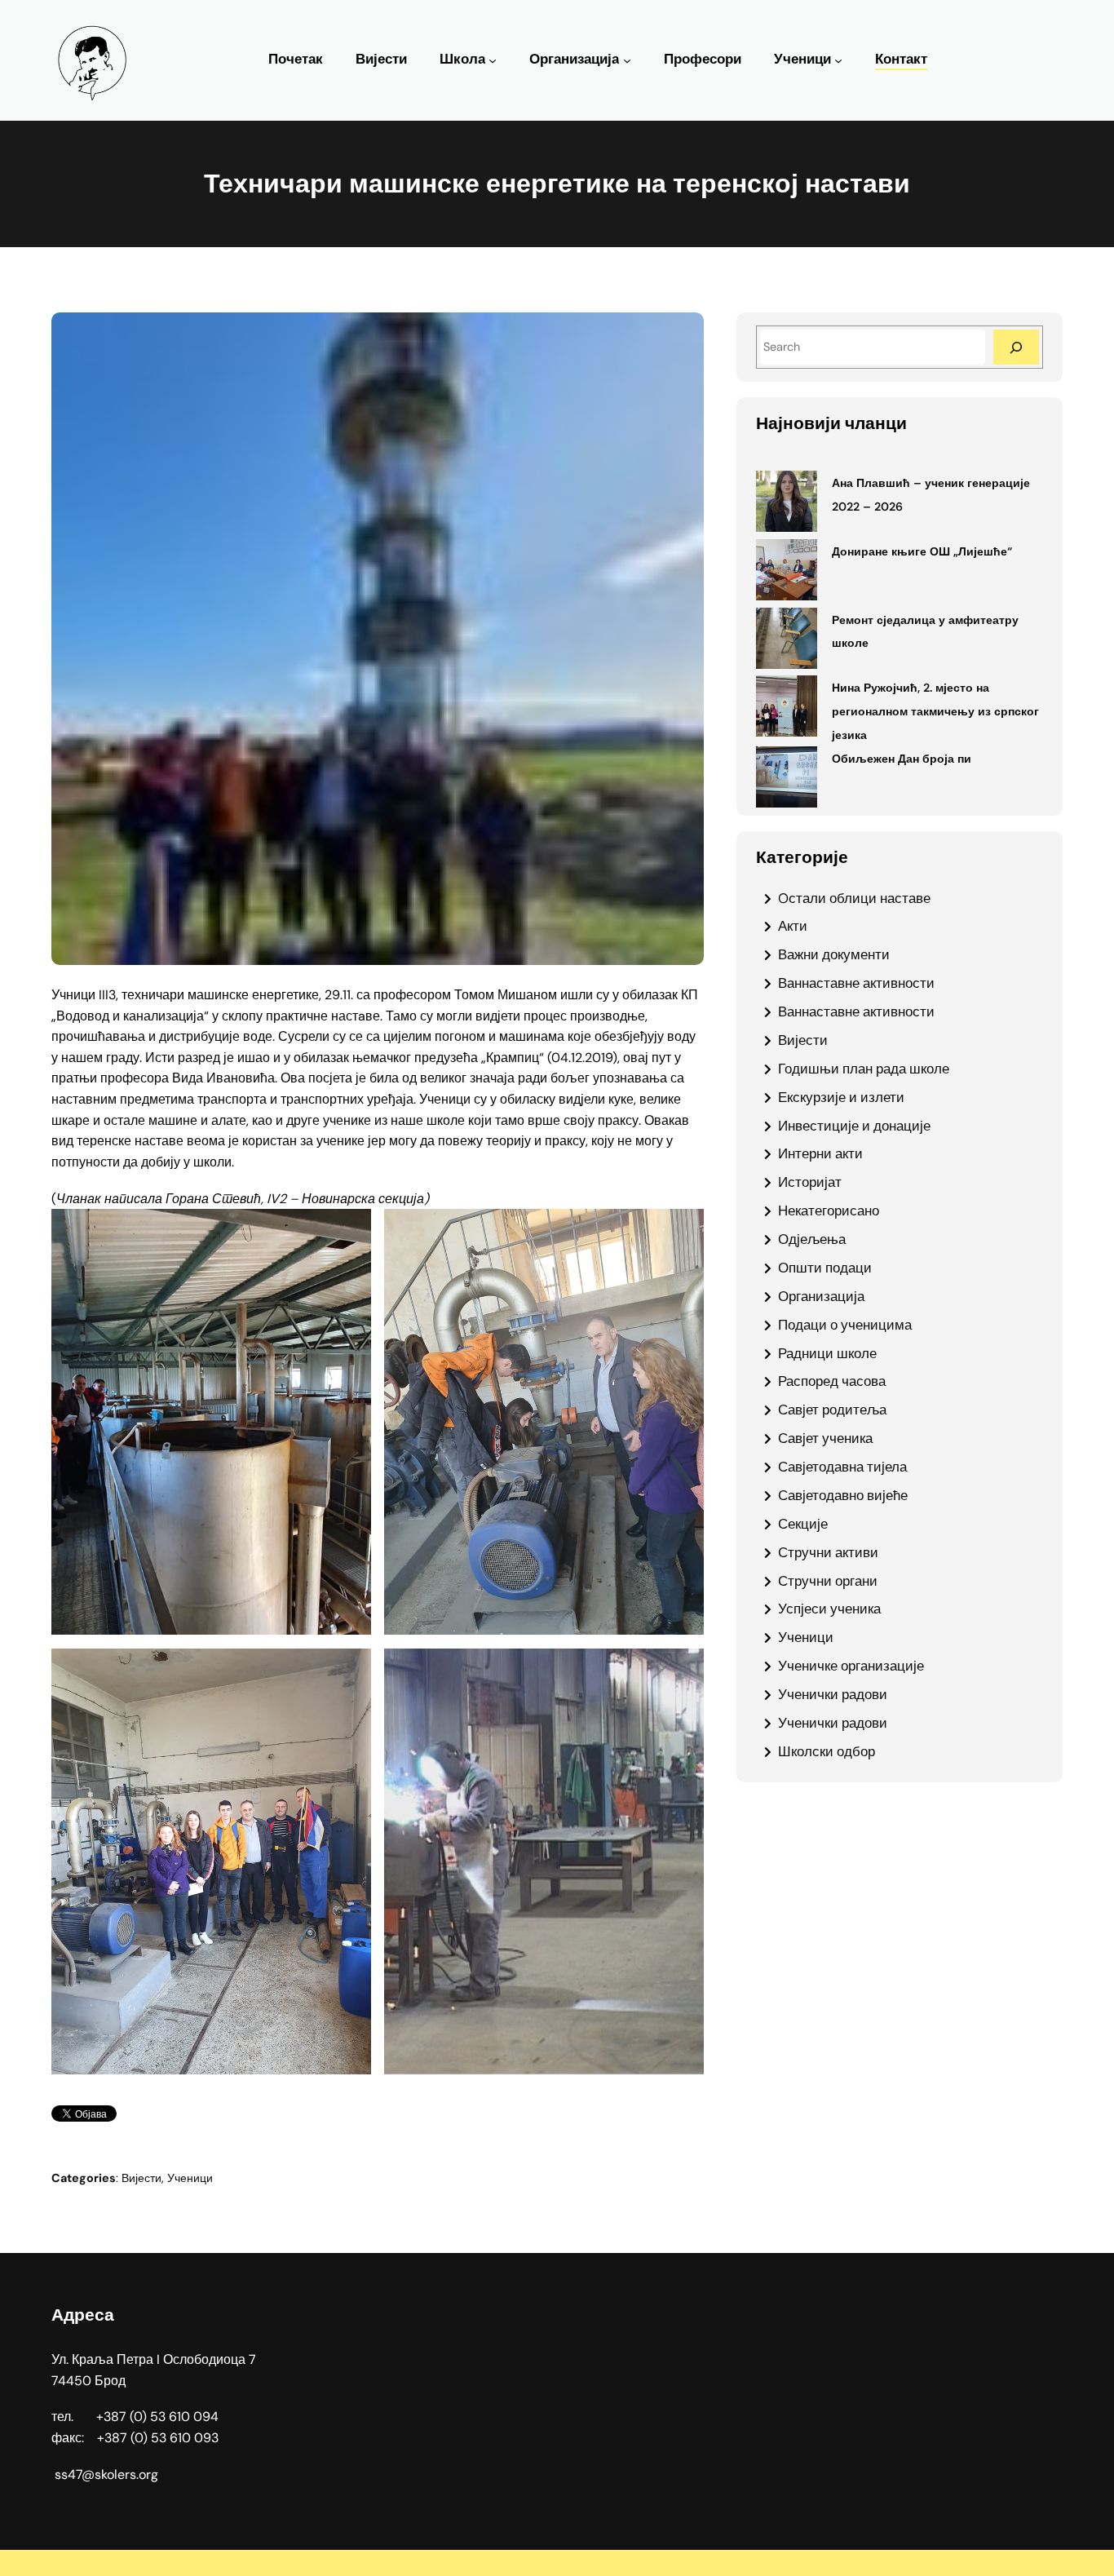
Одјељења (812, 1239)
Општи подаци (825, 1268)
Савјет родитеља (832, 1410)
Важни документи (834, 954)
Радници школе (827, 1353)
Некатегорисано (829, 1211)
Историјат (810, 1182)
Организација (574, 59)
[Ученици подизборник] (838, 60)
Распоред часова (832, 1381)
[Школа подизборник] (493, 60)
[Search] (1016, 347)
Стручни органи (828, 1581)
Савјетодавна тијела (842, 1467)
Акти (793, 926)
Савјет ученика (825, 1438)
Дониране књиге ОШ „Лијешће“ (922, 551)
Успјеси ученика (829, 1609)
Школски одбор (827, 1751)
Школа (462, 59)
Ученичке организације (851, 1666)
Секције (803, 1524)
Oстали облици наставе (854, 898)
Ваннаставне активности (856, 983)
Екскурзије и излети (841, 1097)
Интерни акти (820, 1153)
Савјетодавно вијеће (843, 1495)
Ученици (802, 59)
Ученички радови (833, 1694)
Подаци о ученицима (845, 1325)
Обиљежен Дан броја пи (902, 759)
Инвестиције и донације (854, 1126)
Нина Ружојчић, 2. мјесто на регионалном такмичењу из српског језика (935, 711)
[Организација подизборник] (627, 60)
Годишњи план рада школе (864, 1069)
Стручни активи (828, 1552)
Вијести (141, 2178)
